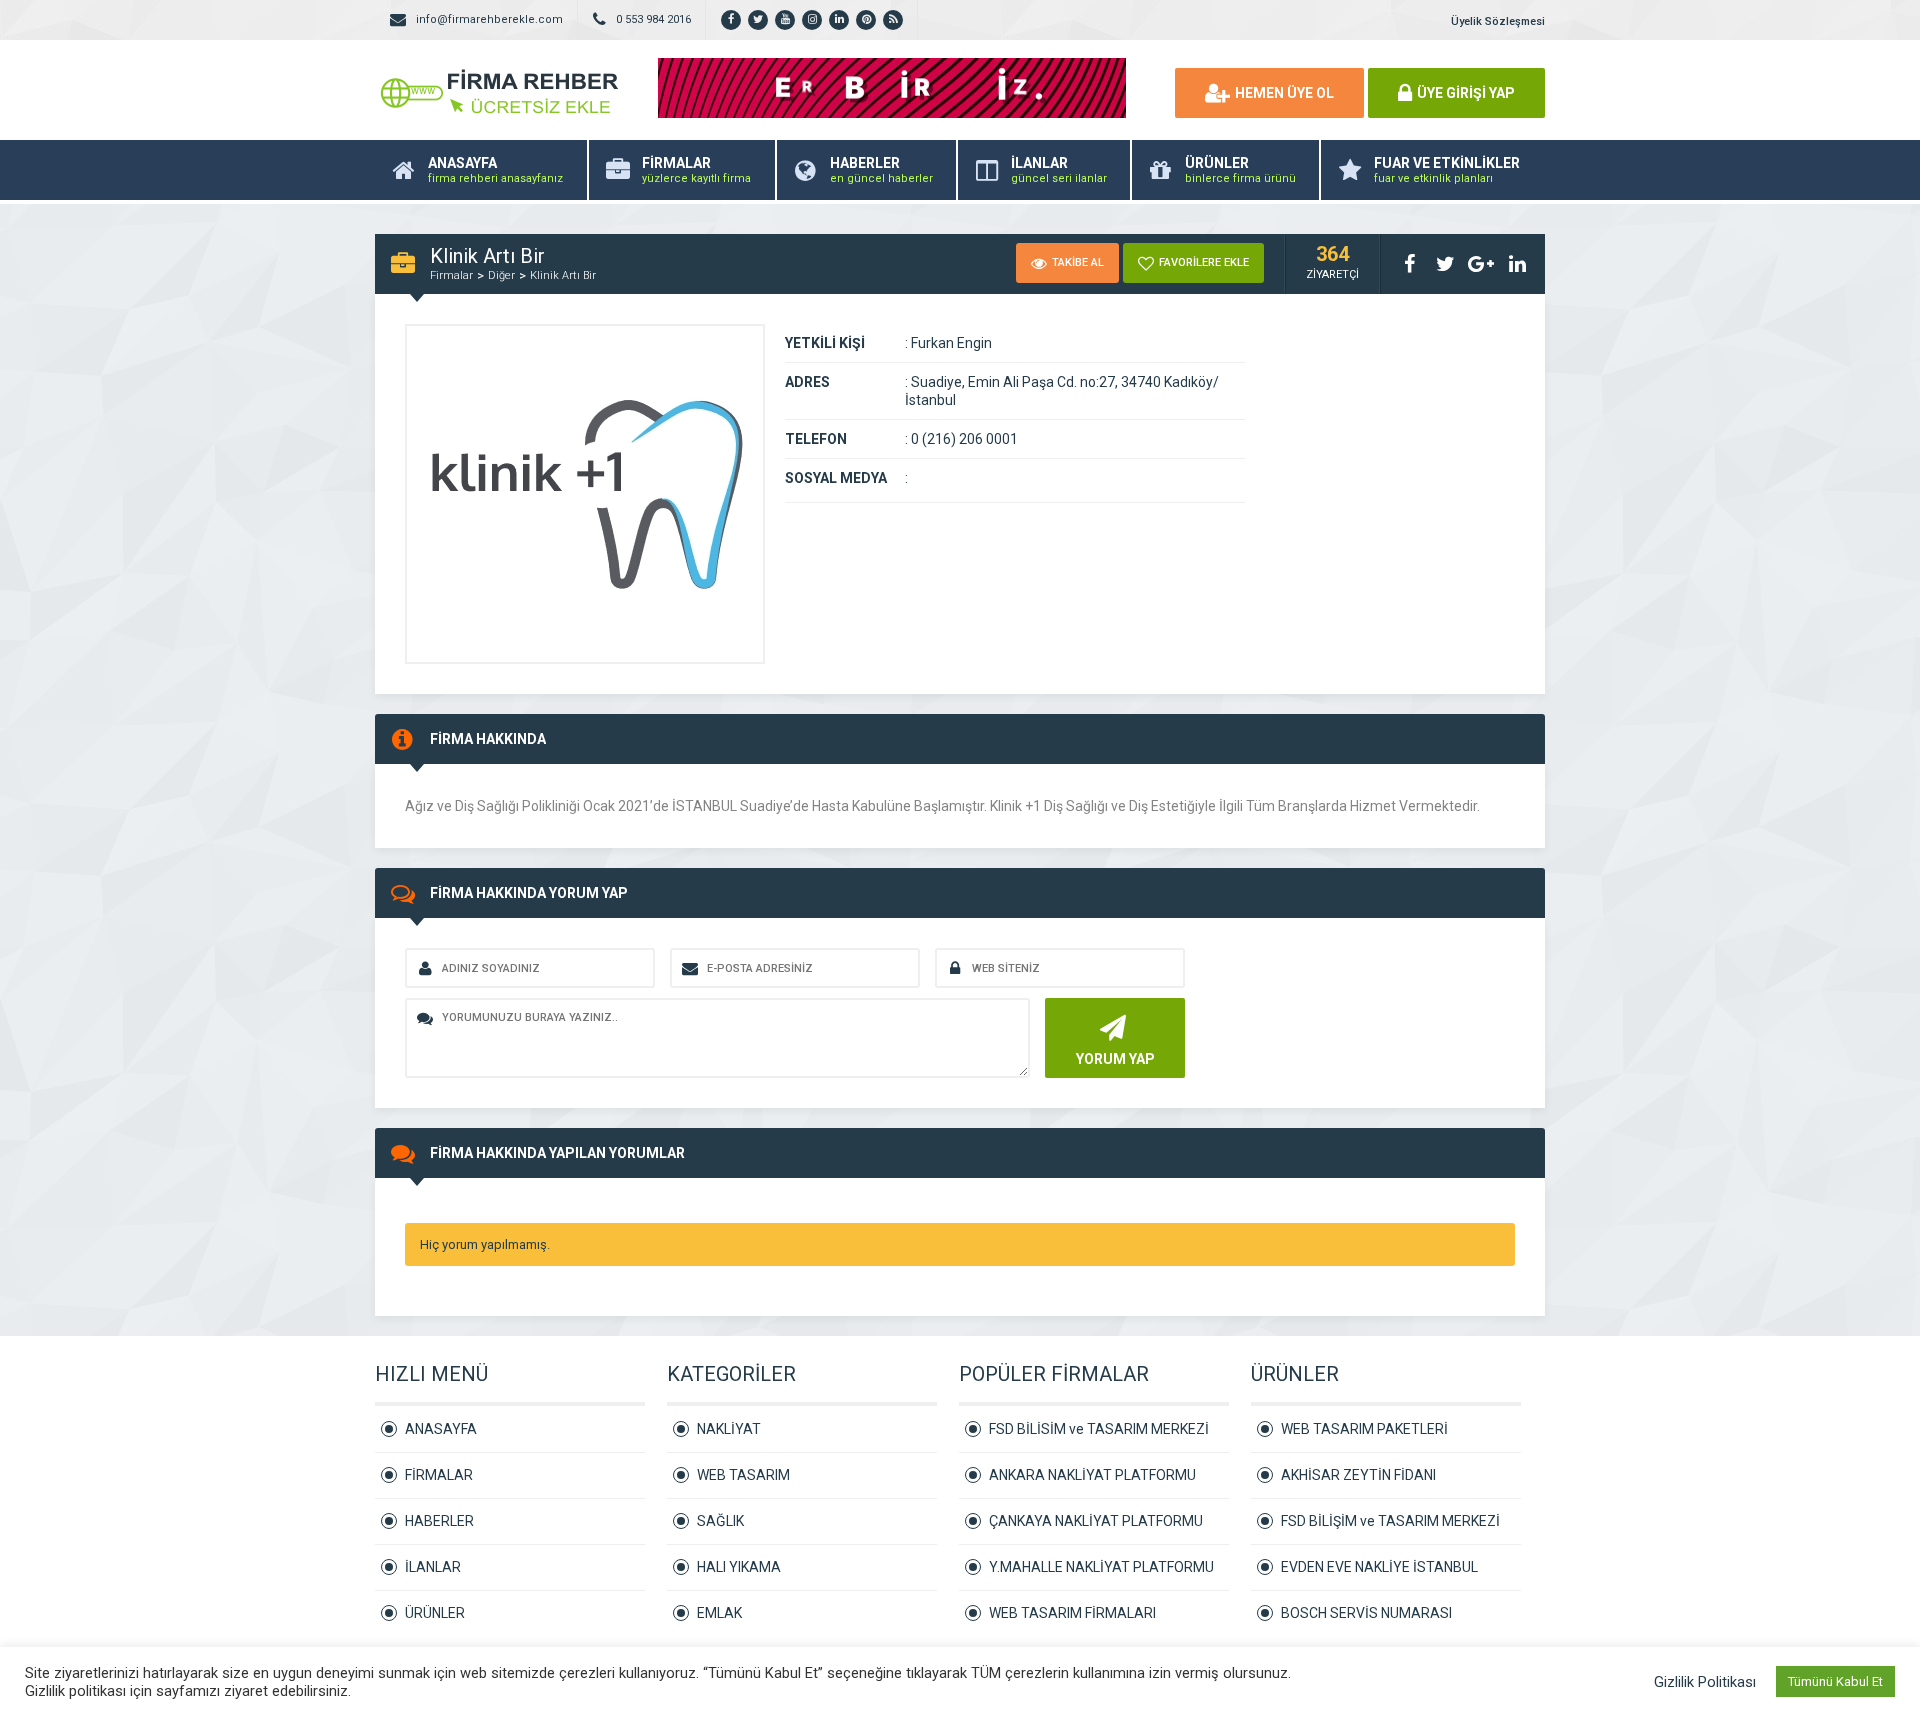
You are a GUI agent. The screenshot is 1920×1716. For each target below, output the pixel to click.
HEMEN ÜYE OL (1284, 93)
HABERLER (439, 1521)
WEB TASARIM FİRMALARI (1072, 1613)
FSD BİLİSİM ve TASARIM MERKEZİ (1099, 1429)
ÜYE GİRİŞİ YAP (1466, 93)
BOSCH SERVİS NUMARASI (1366, 1613)
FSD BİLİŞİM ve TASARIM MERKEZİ (1390, 1521)
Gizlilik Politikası (1705, 1682)
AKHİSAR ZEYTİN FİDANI (1358, 1475)
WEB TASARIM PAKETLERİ (1364, 1429)
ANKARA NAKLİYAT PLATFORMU (1092, 1475)
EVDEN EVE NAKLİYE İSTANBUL (1379, 1567)
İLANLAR (433, 1567)
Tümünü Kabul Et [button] (1835, 1681)
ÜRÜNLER (435, 1613)
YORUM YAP (1115, 1059)
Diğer (501, 275)
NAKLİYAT (729, 1429)
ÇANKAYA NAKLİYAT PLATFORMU (1096, 1521)
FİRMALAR (439, 1475)
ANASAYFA (441, 1429)
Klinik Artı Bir (563, 275)
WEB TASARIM (743, 1475)
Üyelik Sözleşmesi (1498, 21)
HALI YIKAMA (739, 1567)
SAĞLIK (720, 1521)
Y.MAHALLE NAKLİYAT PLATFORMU (1101, 1567)
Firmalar (451, 275)
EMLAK (719, 1613)
